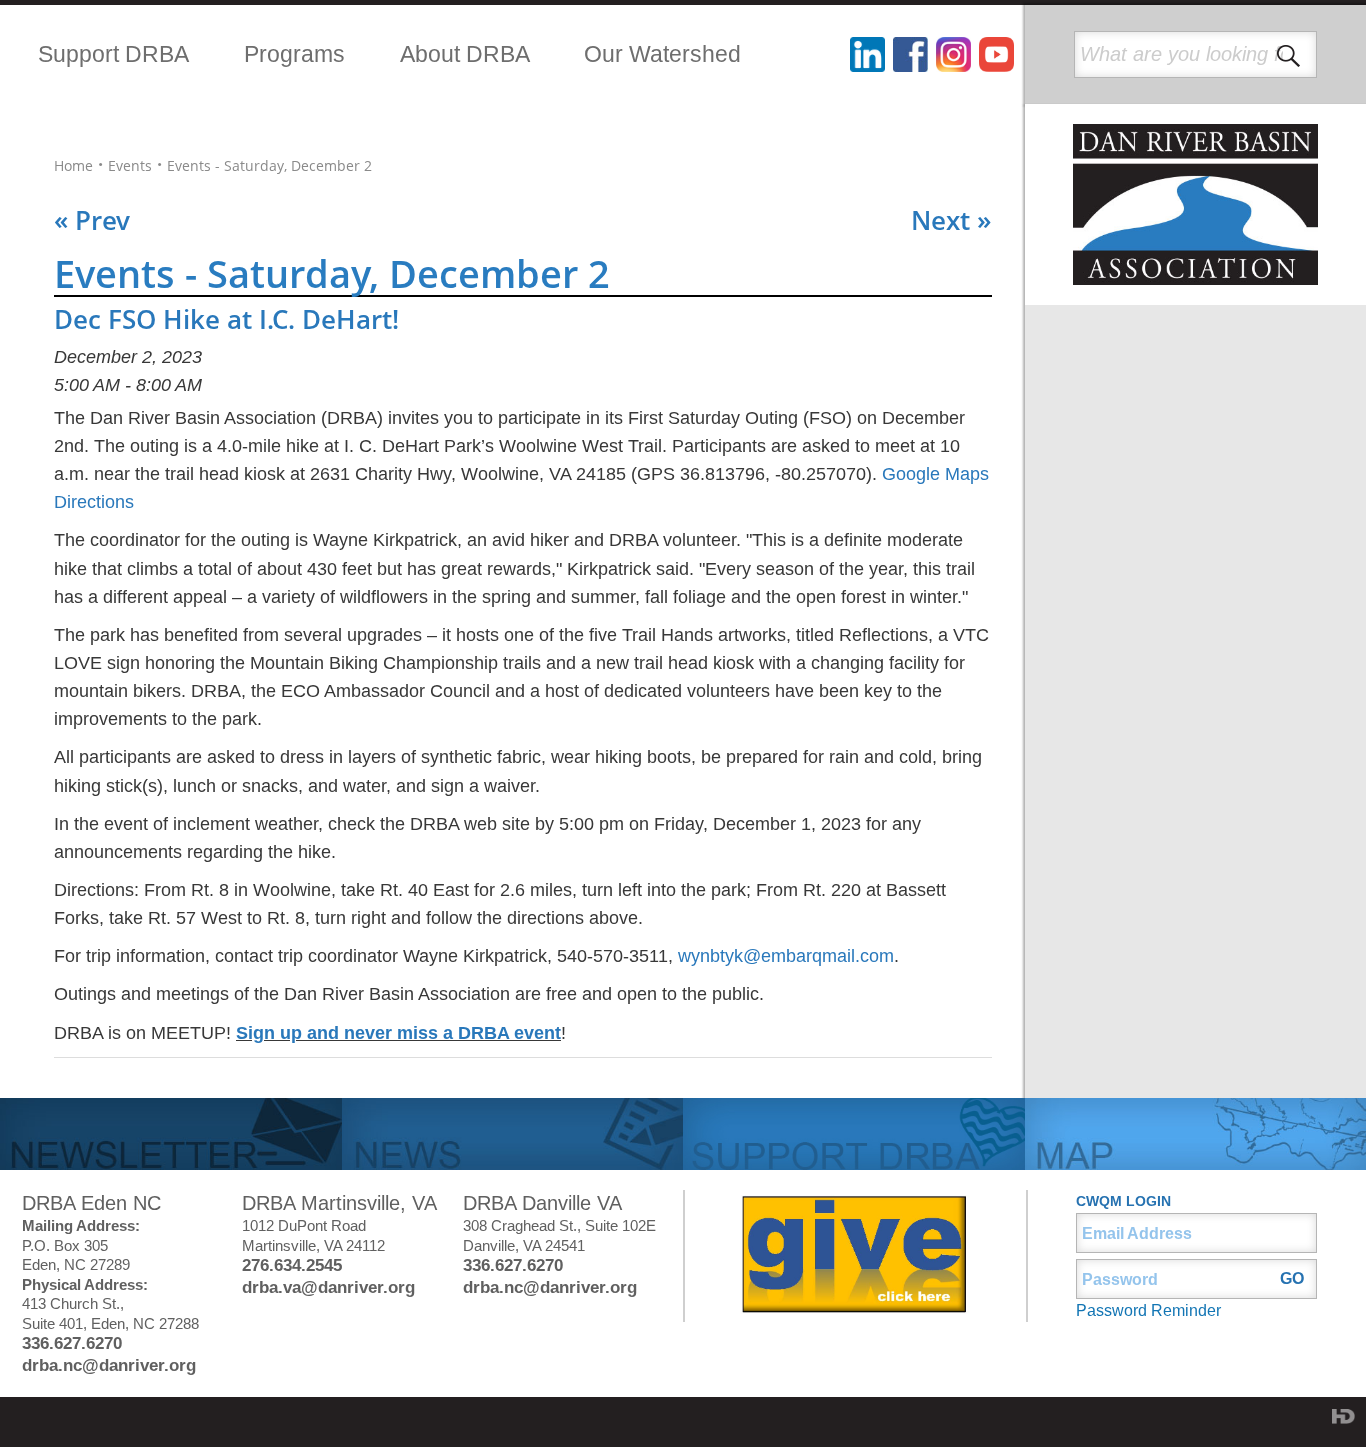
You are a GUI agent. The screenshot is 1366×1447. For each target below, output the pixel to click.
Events (130, 166)
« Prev (92, 220)
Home (73, 166)
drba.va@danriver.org (328, 1287)
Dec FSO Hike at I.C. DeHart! (226, 319)
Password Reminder (1148, 1310)
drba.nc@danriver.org (109, 1365)
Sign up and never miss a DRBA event (398, 1033)
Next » (951, 220)
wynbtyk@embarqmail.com (786, 956)
